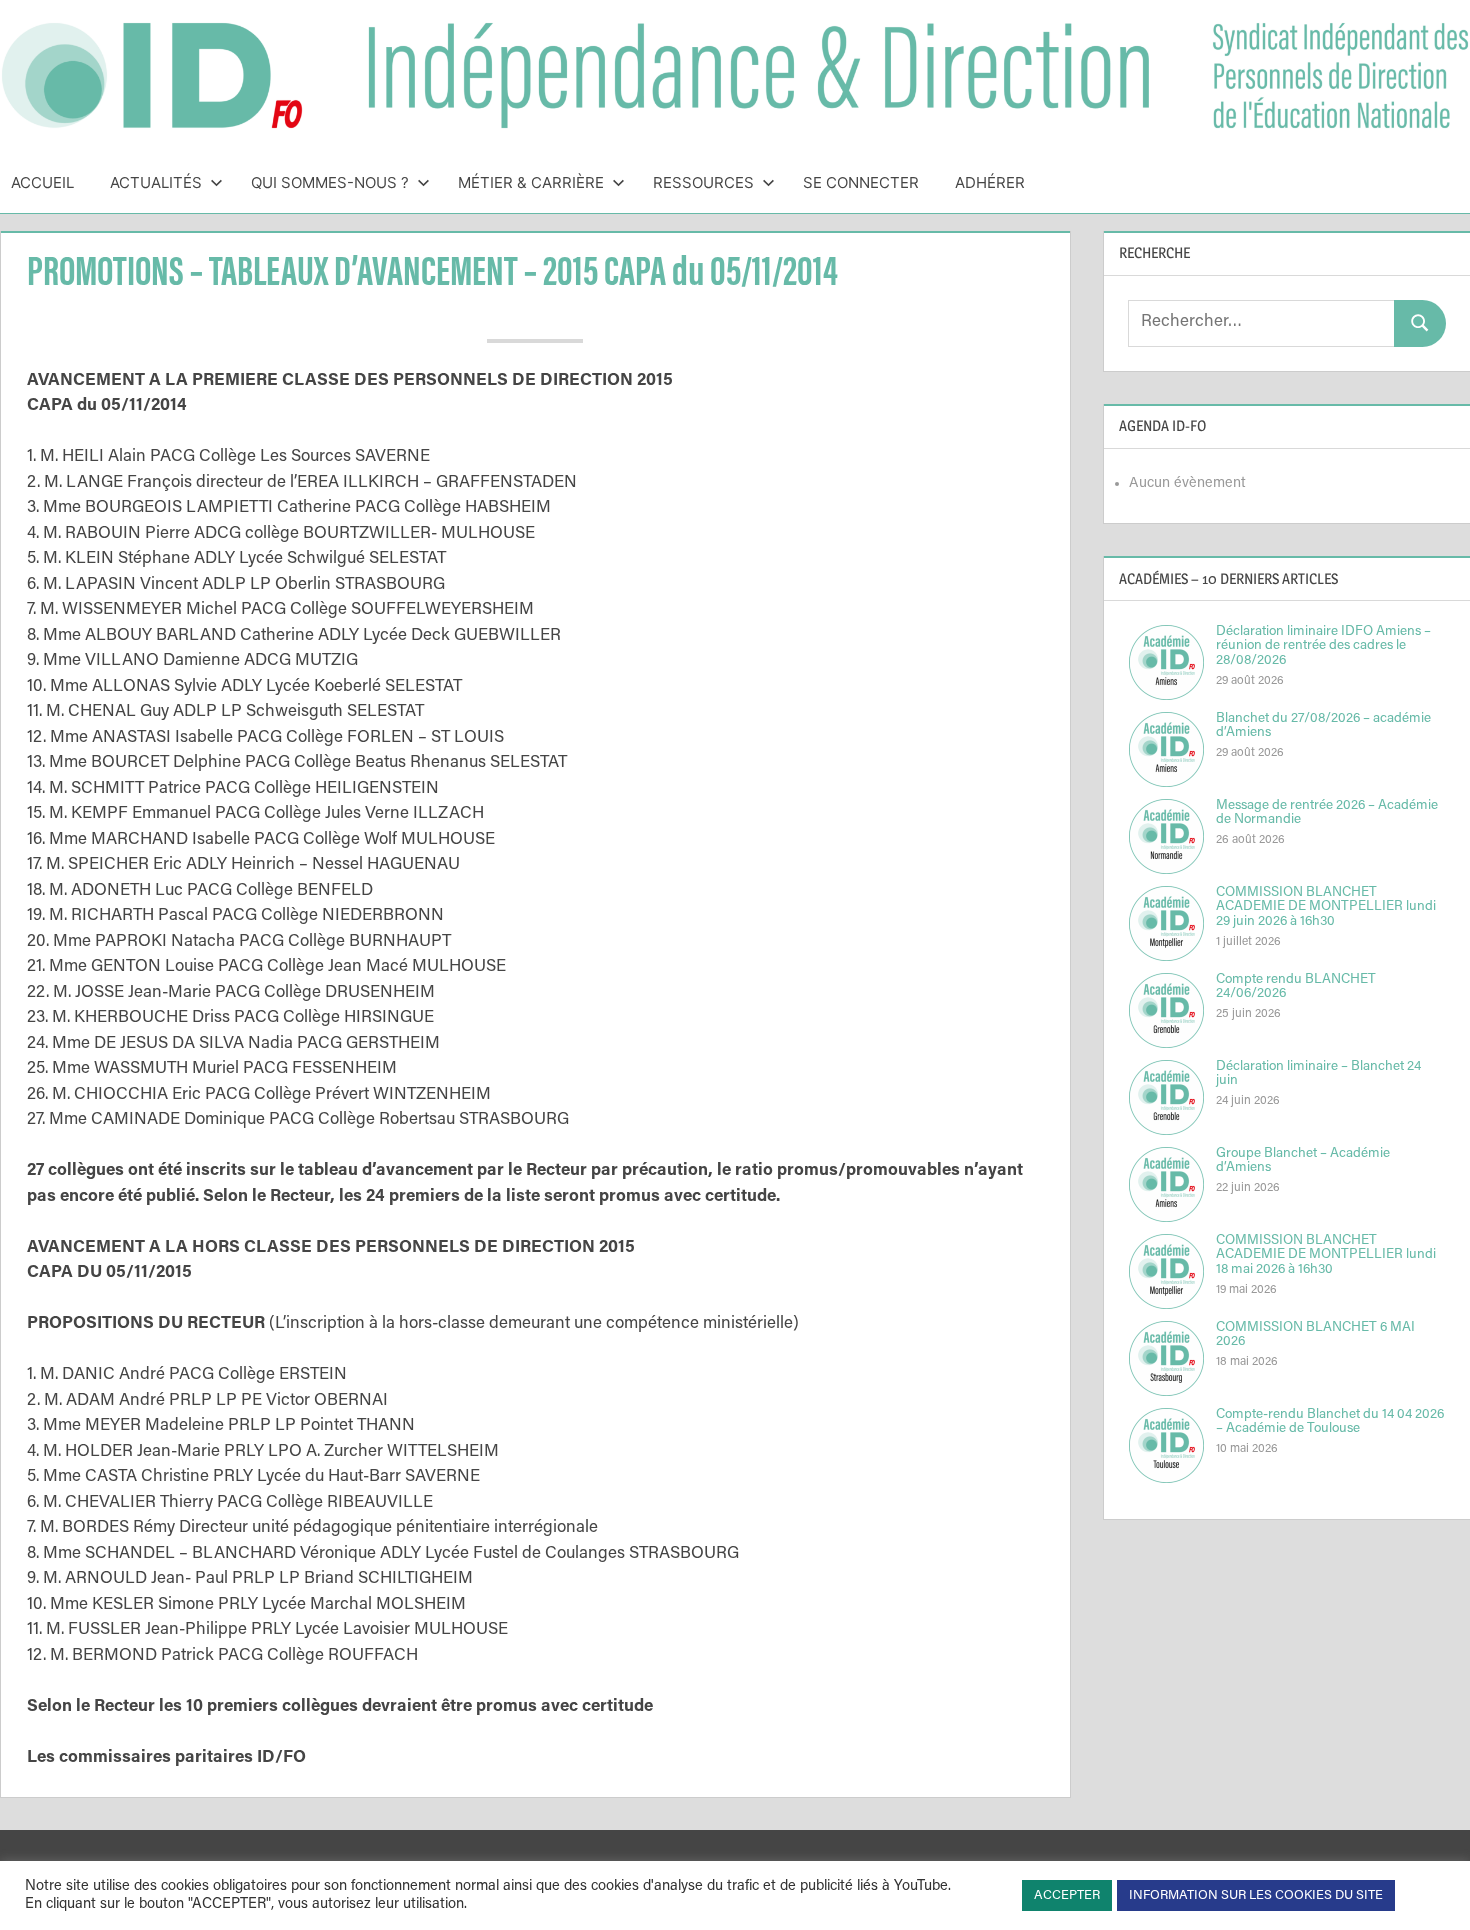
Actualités (156, 182)
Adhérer (990, 182)
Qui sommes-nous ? (330, 182)
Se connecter (861, 182)
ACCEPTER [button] (1067, 1895)
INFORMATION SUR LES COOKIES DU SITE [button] (1256, 1895)
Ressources (703, 182)
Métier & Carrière (531, 182)
